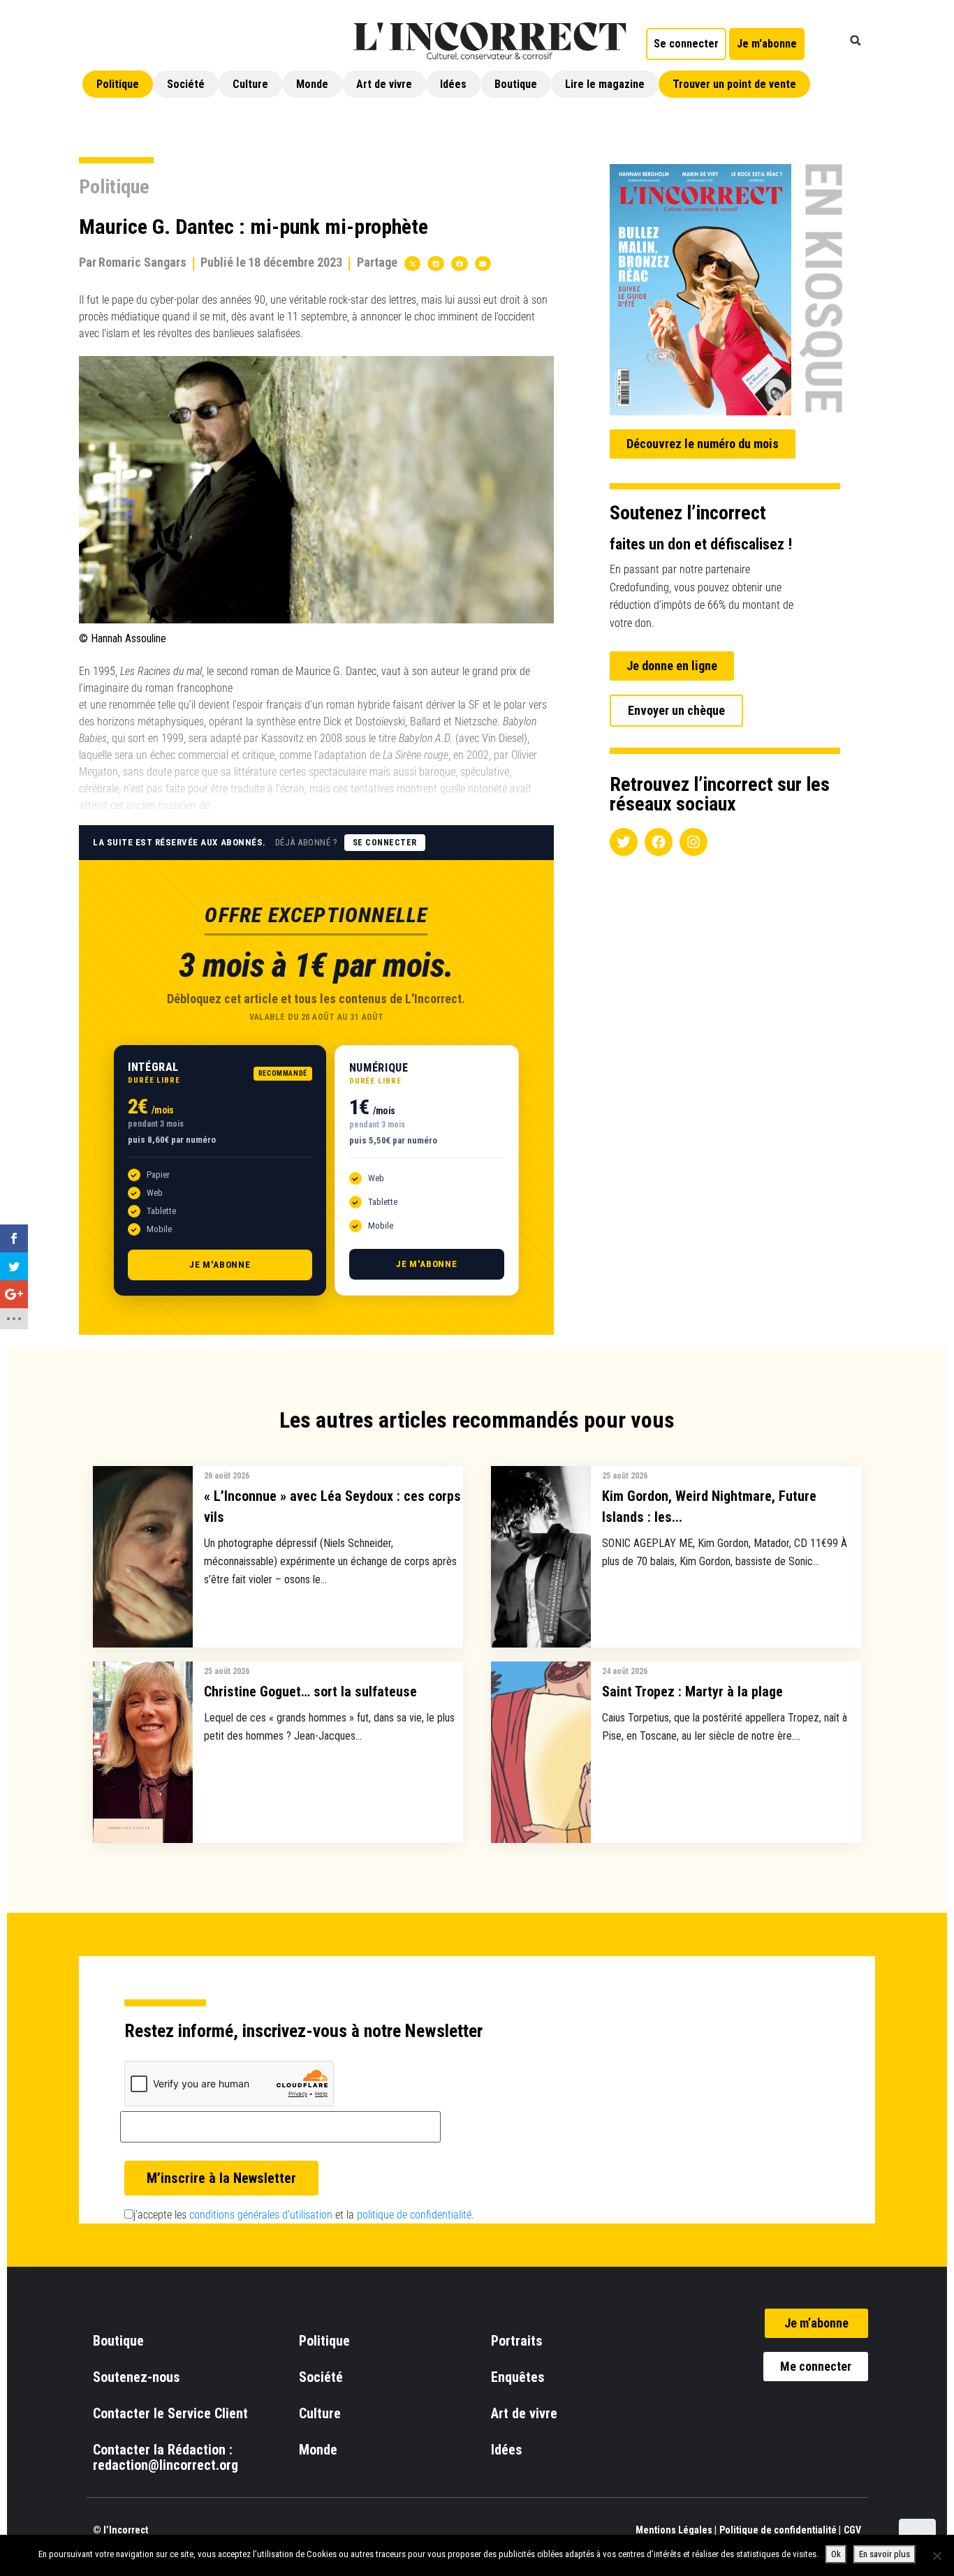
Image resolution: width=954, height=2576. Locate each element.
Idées (453, 84)
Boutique (516, 84)
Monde (312, 84)
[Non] (937, 2556)
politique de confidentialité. (416, 2215)
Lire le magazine (605, 84)
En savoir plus (885, 2554)
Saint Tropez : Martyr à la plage (692, 1692)
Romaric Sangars (142, 262)
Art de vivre (384, 84)
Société (186, 84)
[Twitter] (624, 842)
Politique (118, 84)
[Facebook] (659, 842)
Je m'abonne (220, 1265)
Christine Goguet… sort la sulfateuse (310, 1692)
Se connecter (385, 843)
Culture (250, 84)
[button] (856, 40)
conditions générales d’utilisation (261, 2215)
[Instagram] (694, 842)
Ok (836, 2554)
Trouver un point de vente (734, 84)
